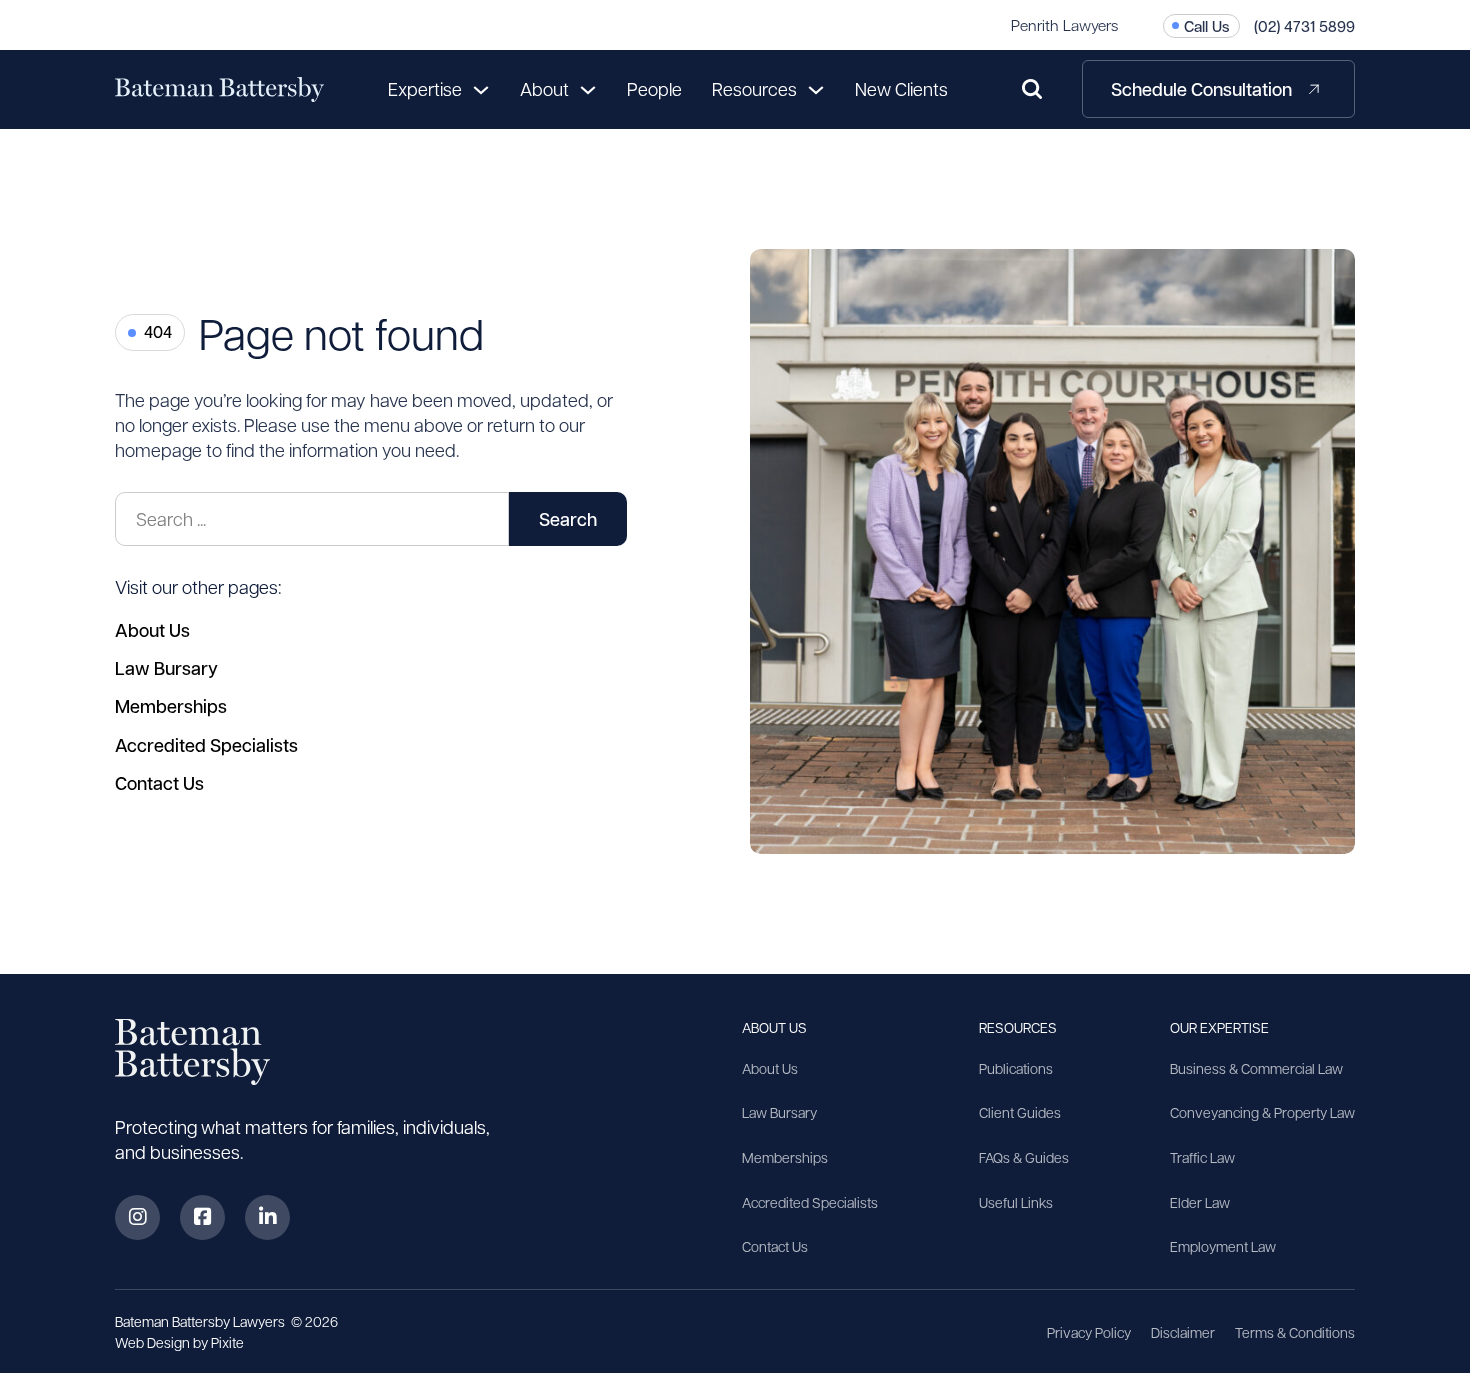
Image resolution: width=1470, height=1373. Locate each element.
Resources (754, 88)
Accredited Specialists (206, 745)
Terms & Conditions (1295, 1332)
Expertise (425, 88)
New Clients (901, 88)
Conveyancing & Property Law (1262, 1112)
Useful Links (1016, 1202)
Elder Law (1200, 1202)
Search (568, 519)
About (544, 88)
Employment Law (1223, 1246)
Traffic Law (1202, 1157)
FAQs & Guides (1024, 1157)
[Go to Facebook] (202, 1217)
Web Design (154, 1342)
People (654, 88)
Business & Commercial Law (1256, 1068)
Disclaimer (1183, 1332)
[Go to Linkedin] (267, 1217)
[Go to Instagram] (137, 1217)
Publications (1016, 1068)
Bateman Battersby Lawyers (201, 1321)
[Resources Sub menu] (816, 89)
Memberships (171, 706)
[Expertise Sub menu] (481, 89)
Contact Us (159, 783)
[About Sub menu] (588, 89)
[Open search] (1032, 89)
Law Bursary (166, 668)
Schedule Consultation (1201, 89)
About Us (152, 630)
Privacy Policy (1089, 1332)
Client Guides (1020, 1112)
